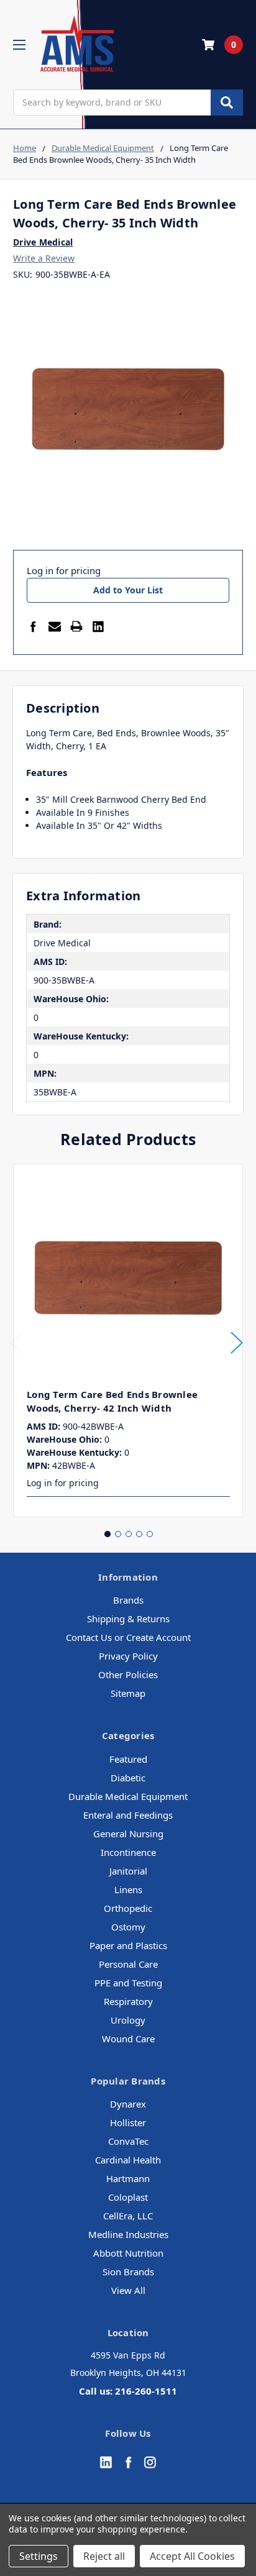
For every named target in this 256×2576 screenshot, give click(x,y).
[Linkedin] (98, 626)
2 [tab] (118, 1534)
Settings (39, 2556)
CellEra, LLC (128, 2216)
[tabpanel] (128, 1341)
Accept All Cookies (192, 2556)
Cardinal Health (128, 2160)
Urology (128, 2020)
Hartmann (128, 2178)
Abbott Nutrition (128, 2253)
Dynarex (128, 2104)
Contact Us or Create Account (128, 1637)
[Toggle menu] (19, 44)
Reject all (104, 2556)
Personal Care (128, 1964)
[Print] (76, 626)
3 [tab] (129, 1534)
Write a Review (44, 258)
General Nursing (128, 1834)
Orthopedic (128, 1908)
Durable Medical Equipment (128, 1796)
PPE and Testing (128, 1983)
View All (128, 2290)
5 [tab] (150, 1534)
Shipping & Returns (128, 1619)
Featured (128, 1759)
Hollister (128, 2122)
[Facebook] (33, 626)
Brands (128, 1600)
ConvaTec (128, 2141)
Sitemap (128, 1693)
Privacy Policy (128, 1656)
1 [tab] (107, 1534)
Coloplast (128, 2197)
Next (237, 1342)
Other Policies (128, 1674)
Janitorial (128, 1871)
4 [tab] (139, 1534)
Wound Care (128, 2039)
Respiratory (128, 2001)
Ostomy (128, 1927)
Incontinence (128, 1852)
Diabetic (128, 1778)
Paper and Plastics (128, 1945)
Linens (128, 1889)
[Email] (55, 626)
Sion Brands (128, 2272)
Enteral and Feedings (128, 1815)
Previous (16, 1342)
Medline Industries (128, 2234)
